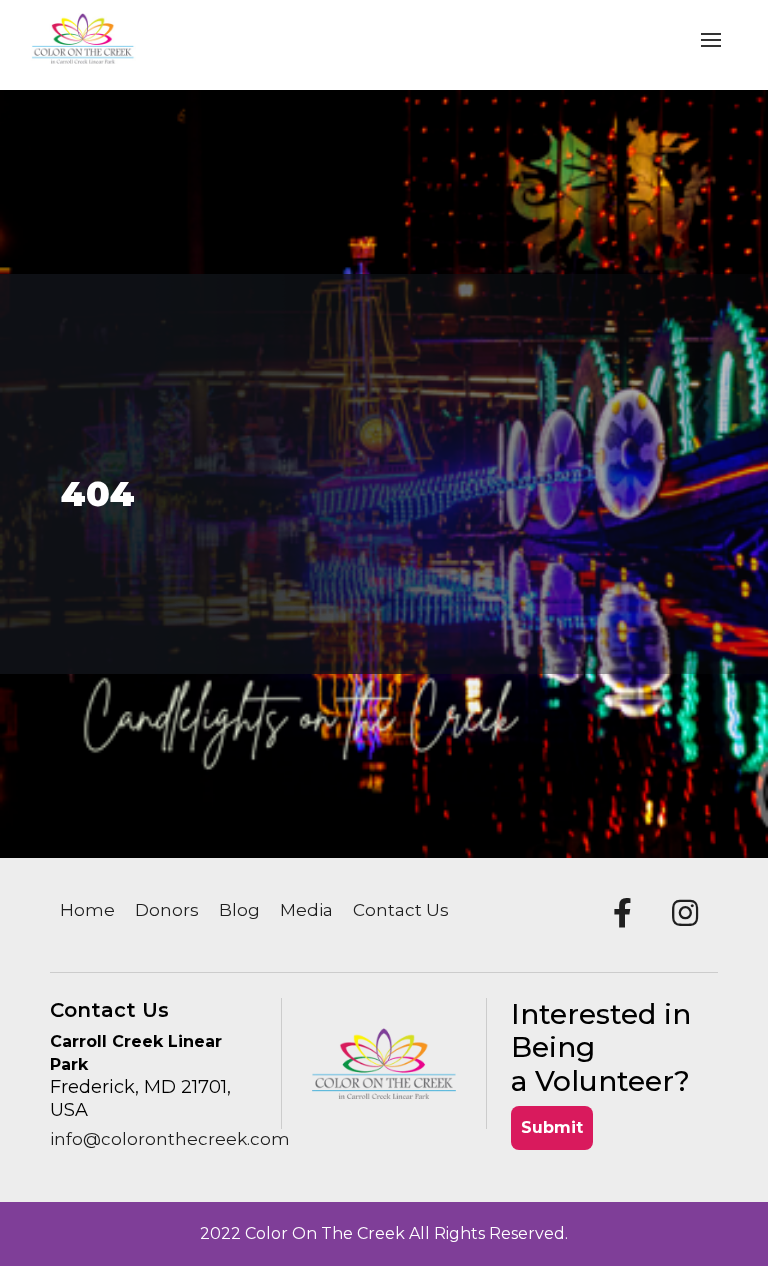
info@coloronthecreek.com (170, 1139)
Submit (552, 1127)
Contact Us (401, 910)
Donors (167, 910)
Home (87, 910)
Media (306, 910)
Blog (239, 910)
